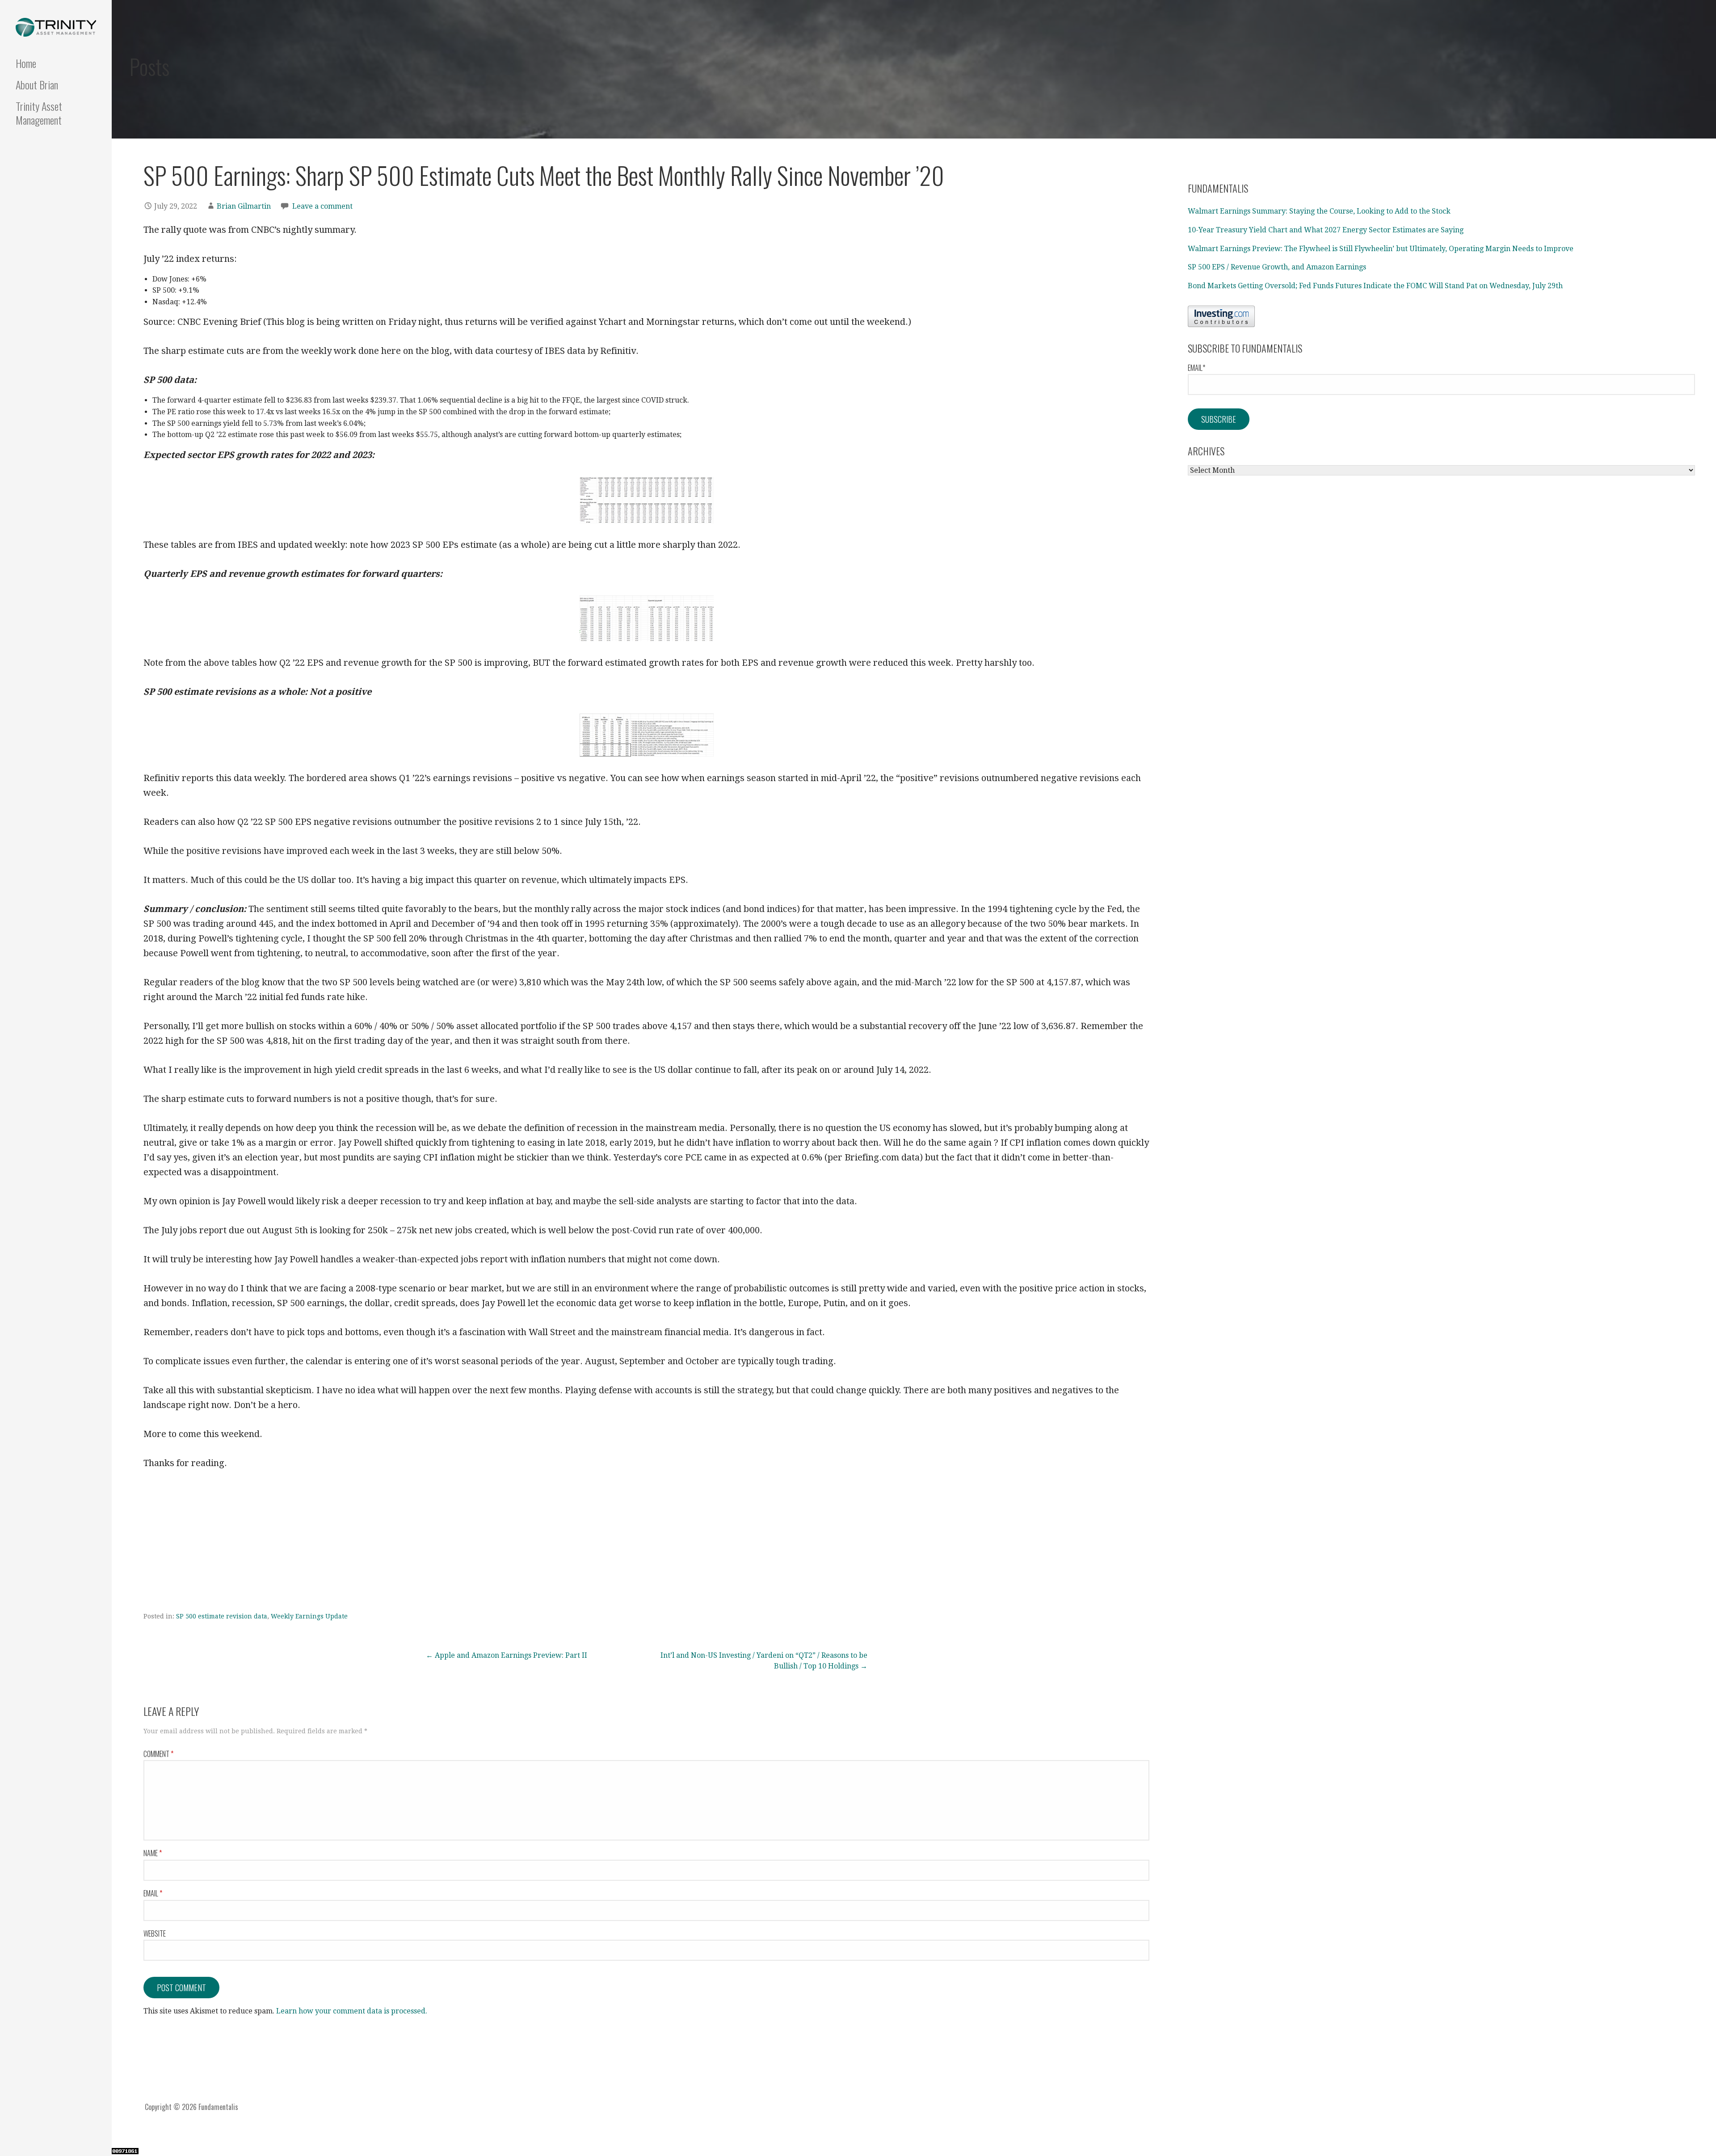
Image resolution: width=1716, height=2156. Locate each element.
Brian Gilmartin (244, 206)
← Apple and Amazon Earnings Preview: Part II (507, 1655)
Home (26, 63)
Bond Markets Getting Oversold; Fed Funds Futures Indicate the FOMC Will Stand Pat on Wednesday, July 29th (1375, 286)
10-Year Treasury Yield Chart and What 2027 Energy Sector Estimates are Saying (1326, 230)
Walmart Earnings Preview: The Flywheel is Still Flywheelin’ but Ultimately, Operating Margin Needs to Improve (1381, 249)
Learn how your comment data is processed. (352, 2011)
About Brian (37, 84)
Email (153, 1893)
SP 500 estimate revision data (222, 1616)
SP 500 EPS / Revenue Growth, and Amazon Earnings (1277, 267)
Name (153, 1853)
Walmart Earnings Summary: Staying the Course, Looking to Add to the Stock (1319, 211)
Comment (158, 1754)
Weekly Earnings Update (309, 1616)
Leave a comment (322, 206)
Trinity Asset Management (39, 113)
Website (155, 1933)
